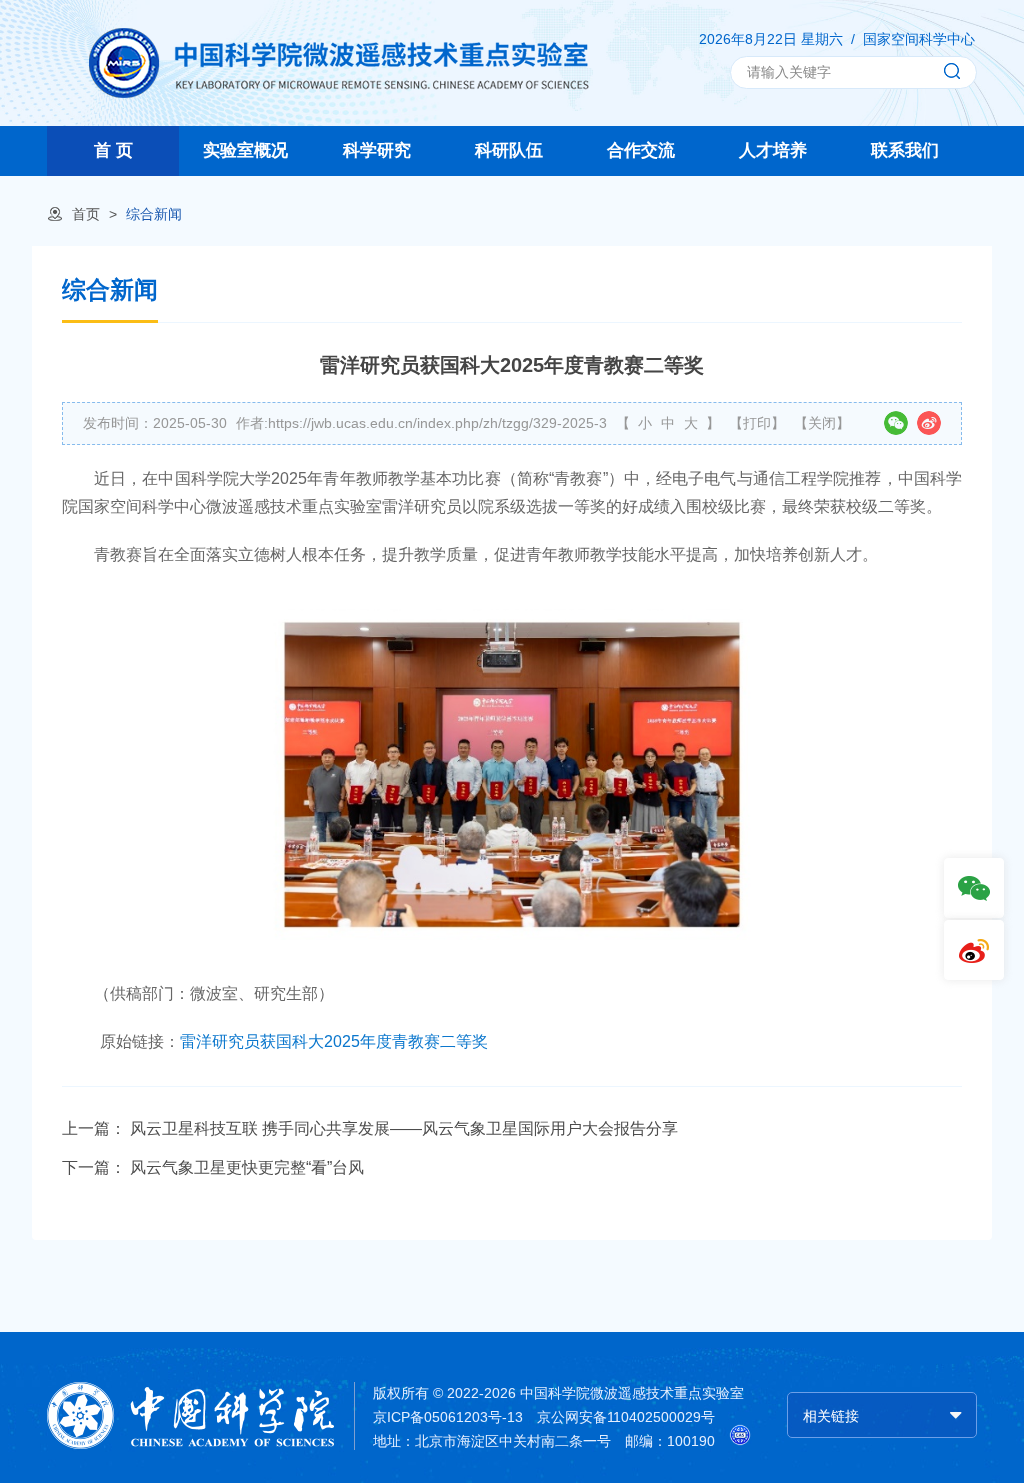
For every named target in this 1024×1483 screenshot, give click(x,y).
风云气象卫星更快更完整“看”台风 (247, 1167)
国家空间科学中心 (919, 39)
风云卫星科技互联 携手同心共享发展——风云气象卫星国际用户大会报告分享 (404, 1128)
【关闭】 (822, 423)
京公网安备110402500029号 (626, 1417)
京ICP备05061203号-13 (448, 1417)
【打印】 (757, 423)
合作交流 (641, 150)
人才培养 (773, 150)
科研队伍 (509, 150)
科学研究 (377, 150)
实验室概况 (245, 150)
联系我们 (905, 150)
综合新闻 (154, 214)
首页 (86, 214)
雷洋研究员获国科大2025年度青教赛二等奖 (334, 1041)
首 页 (113, 150)
